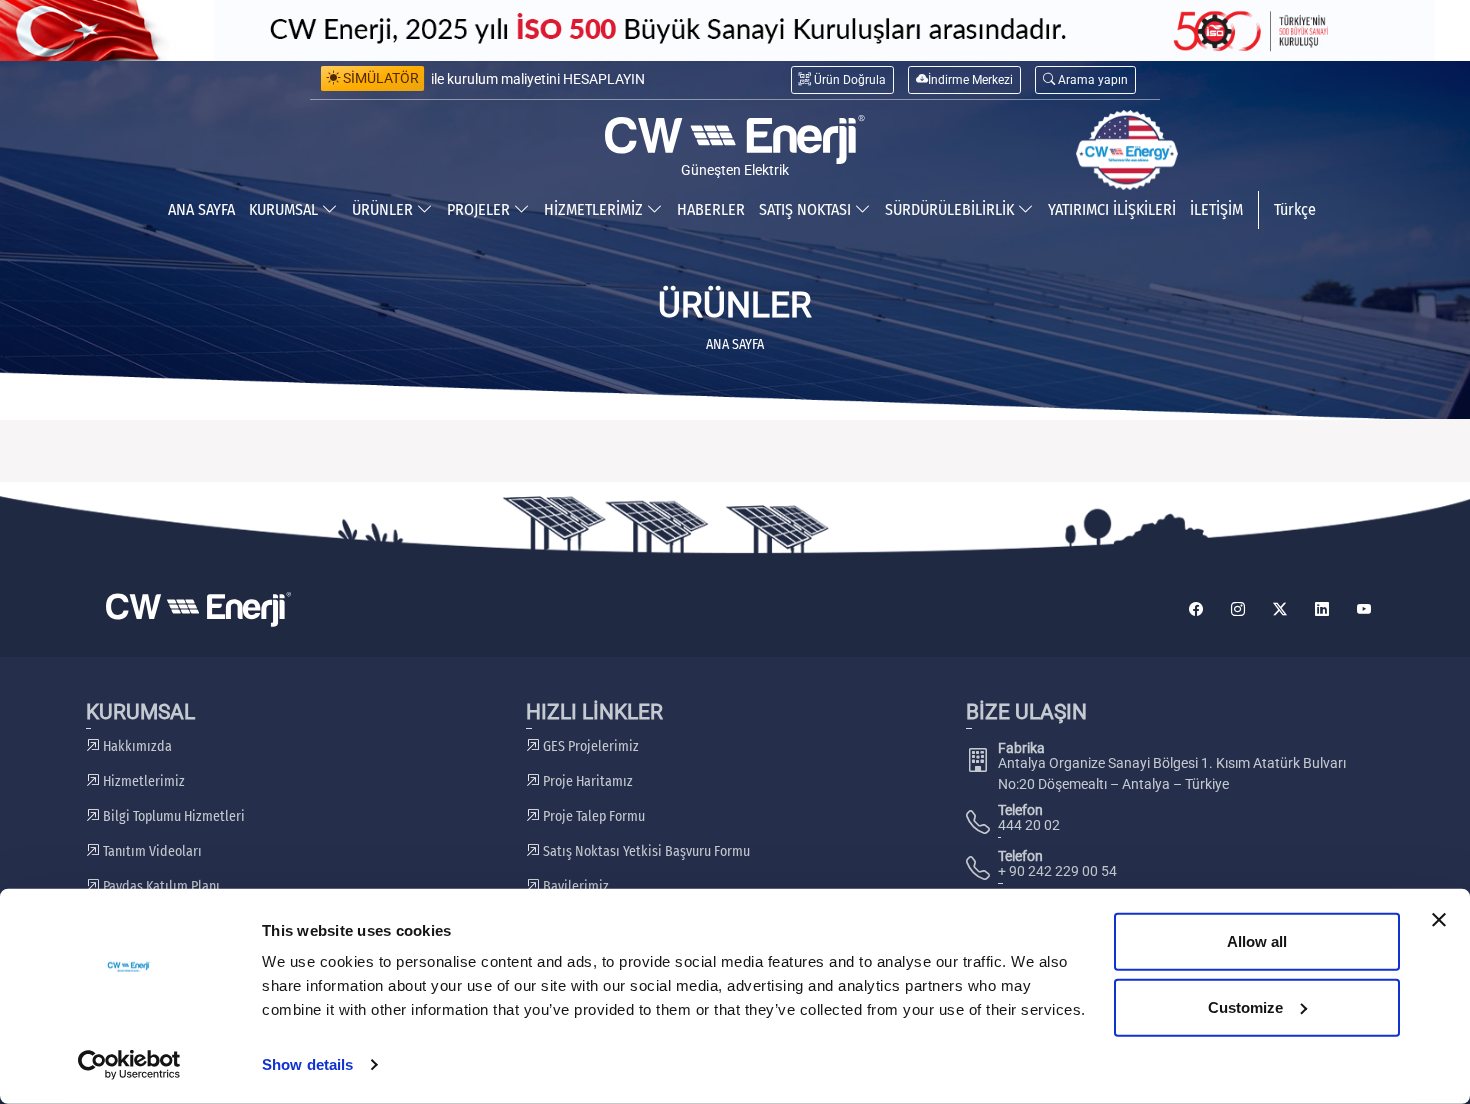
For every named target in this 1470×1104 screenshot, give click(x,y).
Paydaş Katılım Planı (160, 886)
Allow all (1257, 941)
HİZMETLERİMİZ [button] (595, 209)
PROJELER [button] (480, 209)
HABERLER (711, 209)
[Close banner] (1439, 920)
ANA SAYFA (201, 209)
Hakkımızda (136, 746)
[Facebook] (1196, 609)
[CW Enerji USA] (1127, 150)
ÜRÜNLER (384, 209)
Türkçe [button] (1295, 209)
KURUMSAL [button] (285, 209)
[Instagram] (1238, 609)
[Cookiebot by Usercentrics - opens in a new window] (129, 1065)
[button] (1085, 79)
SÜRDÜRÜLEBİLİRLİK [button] (951, 209)
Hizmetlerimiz (142, 781)
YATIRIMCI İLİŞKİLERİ (1112, 209)
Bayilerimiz (574, 886)
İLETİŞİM (1216, 209)
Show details (307, 1064)
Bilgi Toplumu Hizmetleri (172, 816)
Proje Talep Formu (592, 816)
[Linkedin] (1322, 609)
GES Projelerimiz (589, 746)
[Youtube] (1364, 609)
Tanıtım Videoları (151, 851)
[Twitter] (1280, 609)
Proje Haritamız (586, 781)
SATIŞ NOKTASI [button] (807, 209)
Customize (1245, 1006)
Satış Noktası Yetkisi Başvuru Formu (645, 851)
